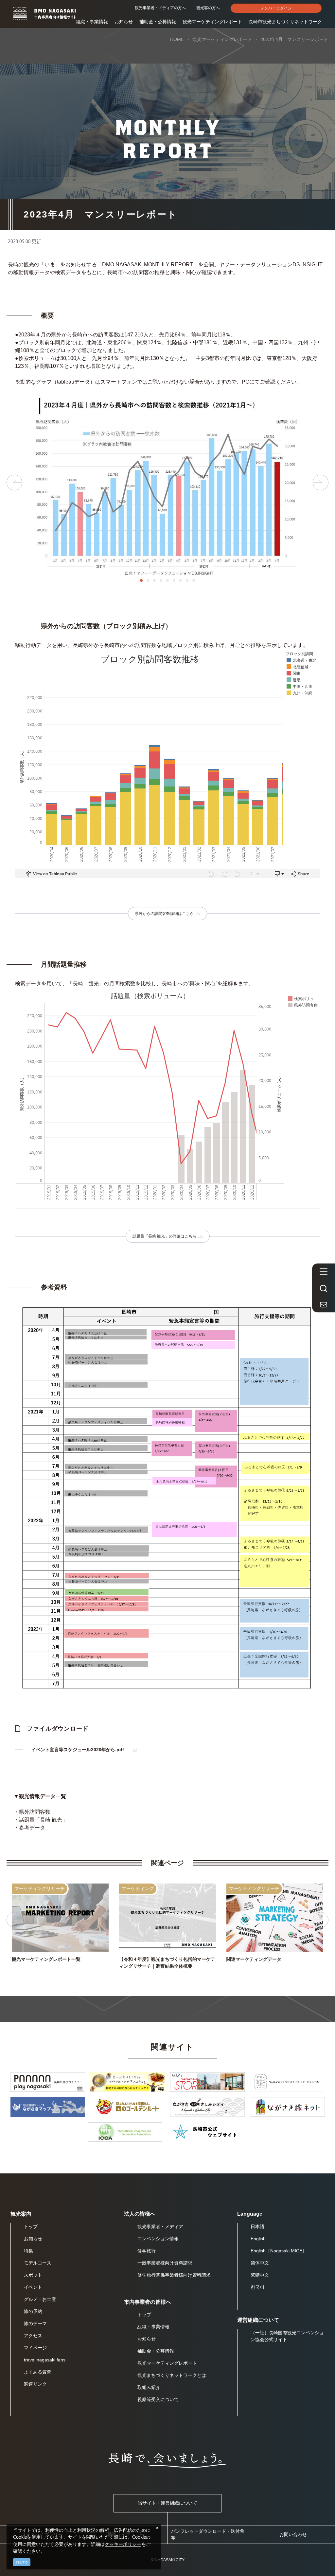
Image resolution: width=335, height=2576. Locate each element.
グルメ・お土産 (40, 2299)
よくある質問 (38, 2372)
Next (321, 483)
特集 (28, 2251)
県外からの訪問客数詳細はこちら (164, 914)
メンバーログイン (276, 8)
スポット (33, 2275)
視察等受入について (158, 2399)
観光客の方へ (208, 8)
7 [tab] (181, 580)
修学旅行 (147, 2251)
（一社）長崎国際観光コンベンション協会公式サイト (287, 2336)
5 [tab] (167, 580)
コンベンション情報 (158, 2239)
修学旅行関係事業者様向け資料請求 (174, 2275)
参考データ (32, 1828)
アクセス (33, 2336)
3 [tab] (154, 580)
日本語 (257, 2226)
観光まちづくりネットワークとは (172, 2375)
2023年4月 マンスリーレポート (294, 39)
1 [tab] (141, 580)
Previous (14, 483)
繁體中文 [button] (260, 2275)
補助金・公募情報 (158, 22)
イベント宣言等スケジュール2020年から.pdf (78, 1750)
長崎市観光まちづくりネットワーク (285, 22)
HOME (177, 39)
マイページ (35, 2348)
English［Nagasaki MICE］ (279, 2251)
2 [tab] (148, 580)
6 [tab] (174, 580)
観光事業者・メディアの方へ (160, 8)
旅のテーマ (35, 2323)
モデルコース (38, 2263)
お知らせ (124, 22)
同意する (22, 2562)
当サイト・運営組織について (167, 2503)
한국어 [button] (257, 2287)
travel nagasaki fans (45, 2360)
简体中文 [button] (260, 2263)
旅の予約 (33, 2311)
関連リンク (35, 2384)
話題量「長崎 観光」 (43, 1820)
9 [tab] (194, 580)
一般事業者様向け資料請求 (165, 2263)
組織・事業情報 (92, 22)
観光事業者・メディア (160, 2226)
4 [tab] (161, 580)
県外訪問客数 (35, 1812)
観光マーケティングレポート (212, 22)
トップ (31, 2226)
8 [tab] (187, 580)
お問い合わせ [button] (293, 2534)
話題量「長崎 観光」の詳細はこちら (164, 1236)
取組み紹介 (149, 2387)
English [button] (258, 2239)
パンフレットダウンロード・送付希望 (208, 2535)
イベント (33, 2287)
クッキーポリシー (123, 2544)
